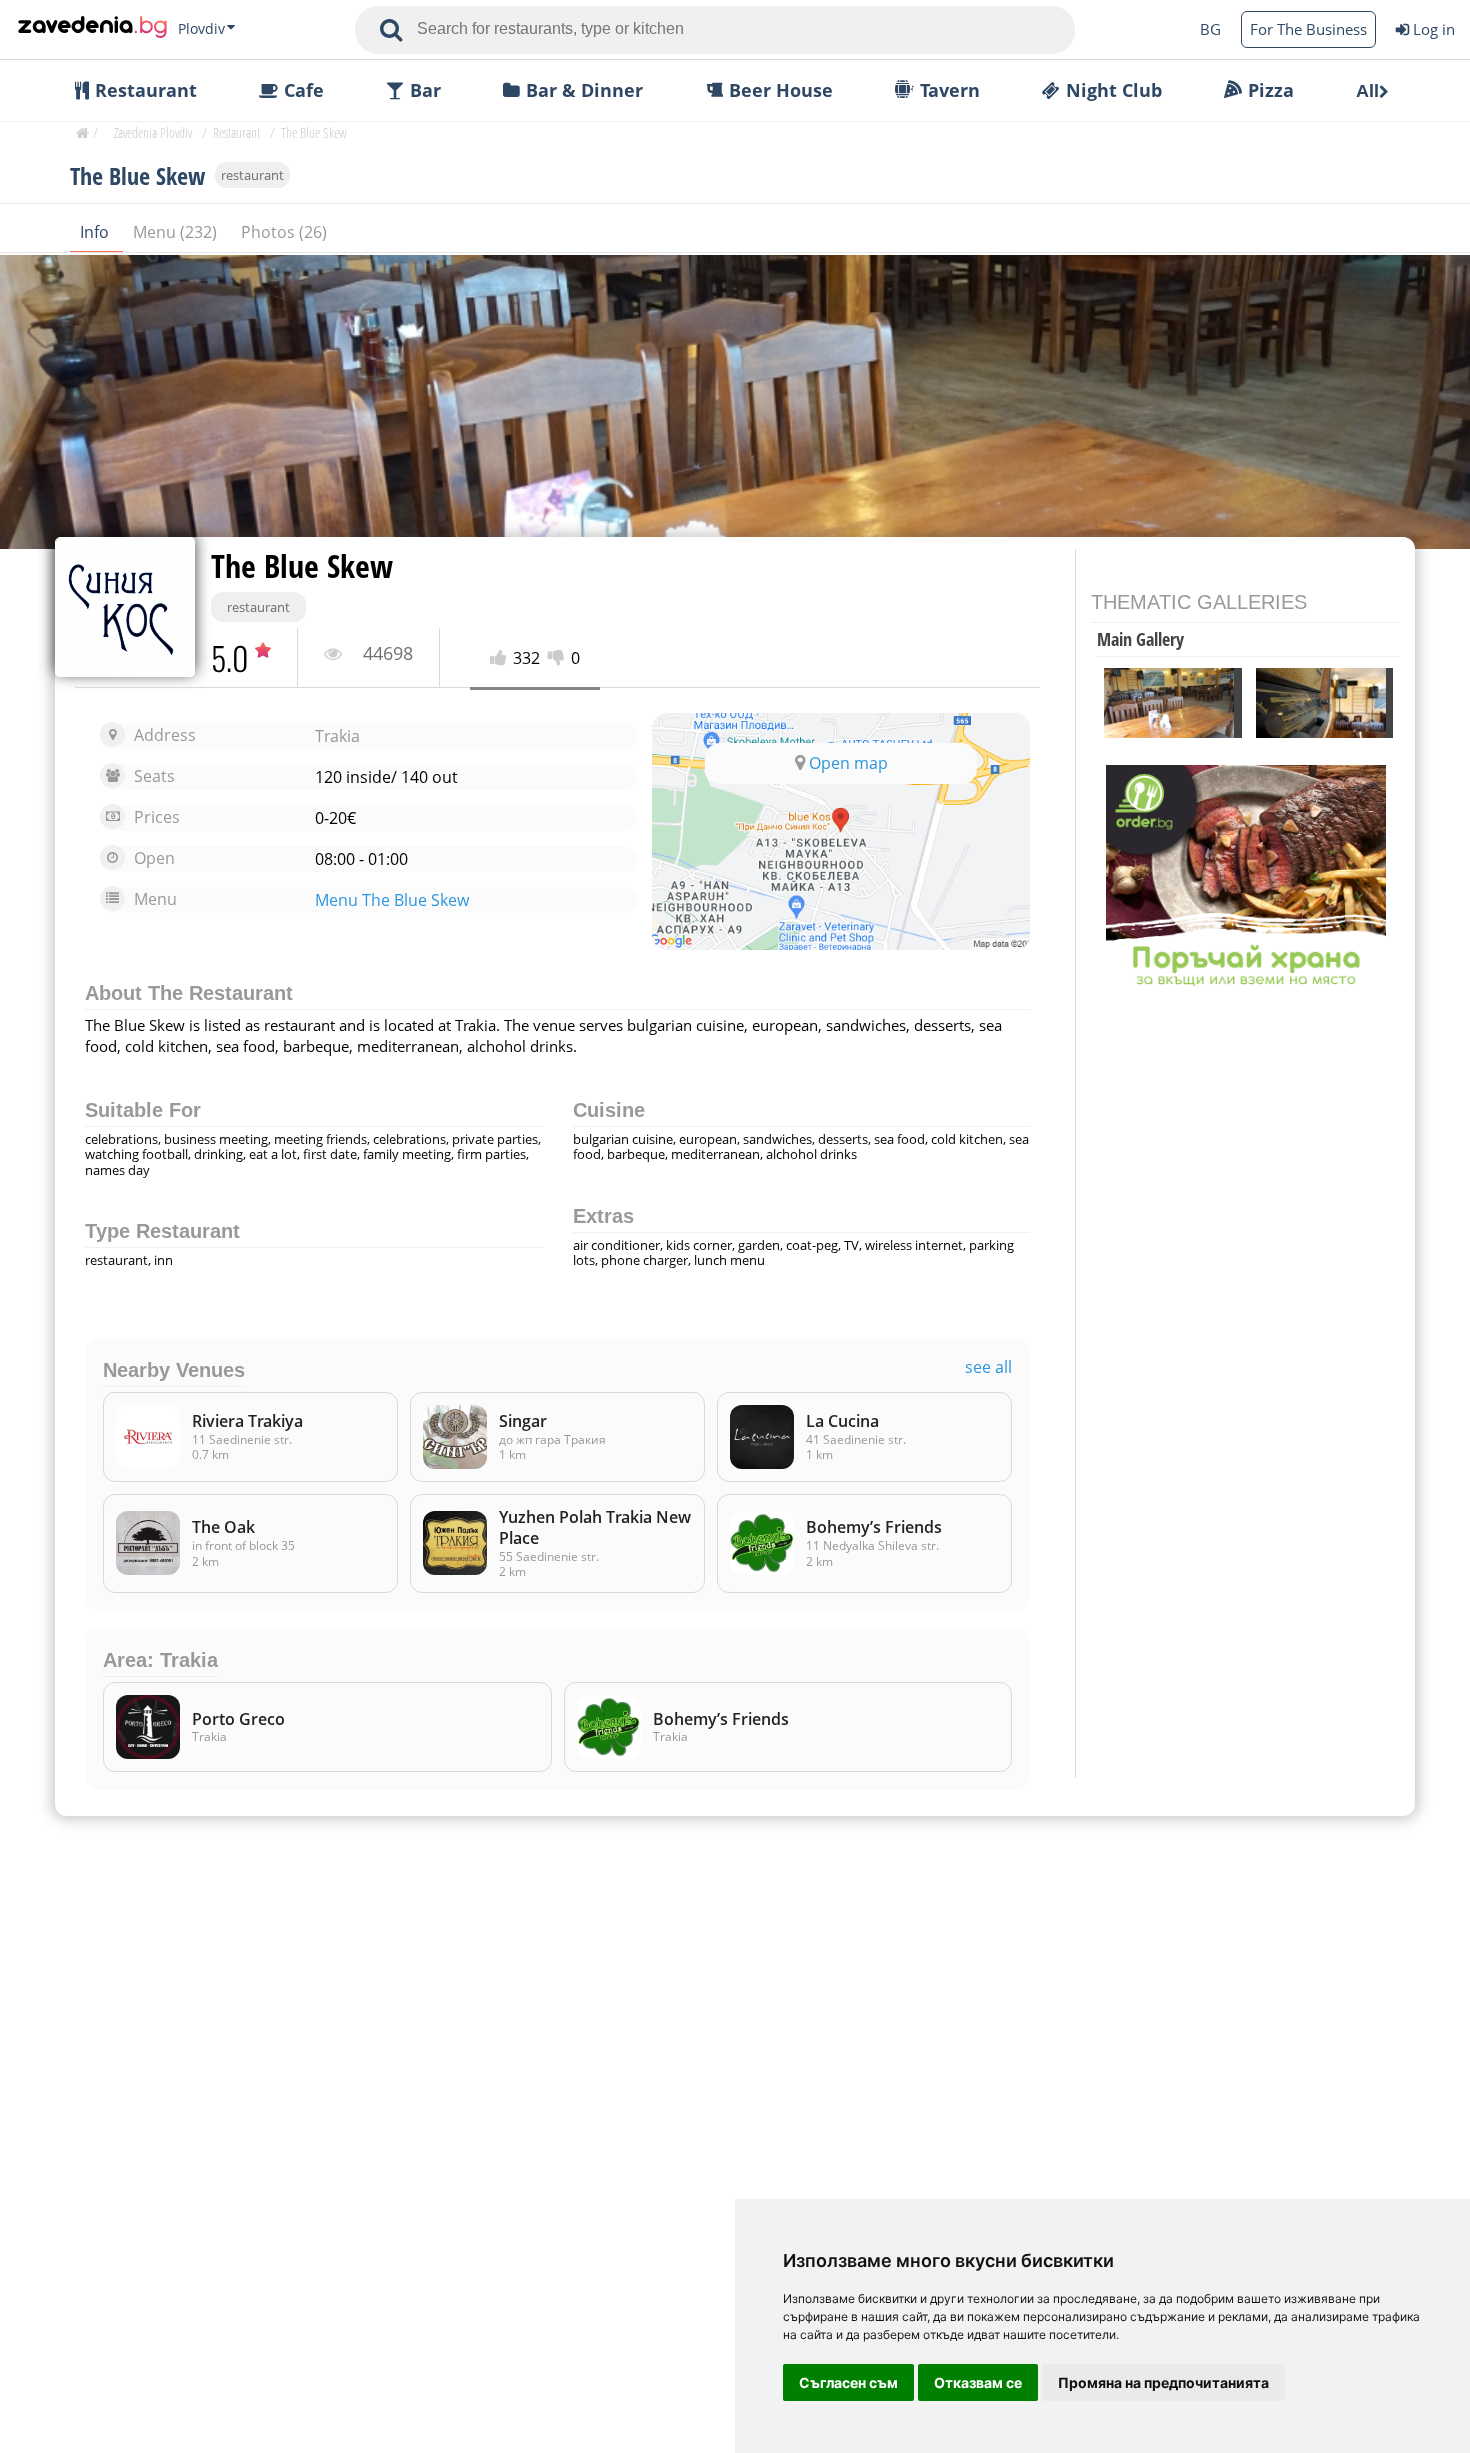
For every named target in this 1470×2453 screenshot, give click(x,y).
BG (1210, 29)
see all (988, 1367)
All (1367, 91)
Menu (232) (177, 232)
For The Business (1308, 29)
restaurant (252, 175)
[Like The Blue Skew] (501, 658)
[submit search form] (391, 30)
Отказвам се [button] (978, 2382)
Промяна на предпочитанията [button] (1163, 2382)
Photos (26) (284, 232)
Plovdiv (201, 29)
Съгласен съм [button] (848, 2382)
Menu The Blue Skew (392, 900)
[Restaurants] (92, 29)
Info (96, 232)
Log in (1434, 29)
